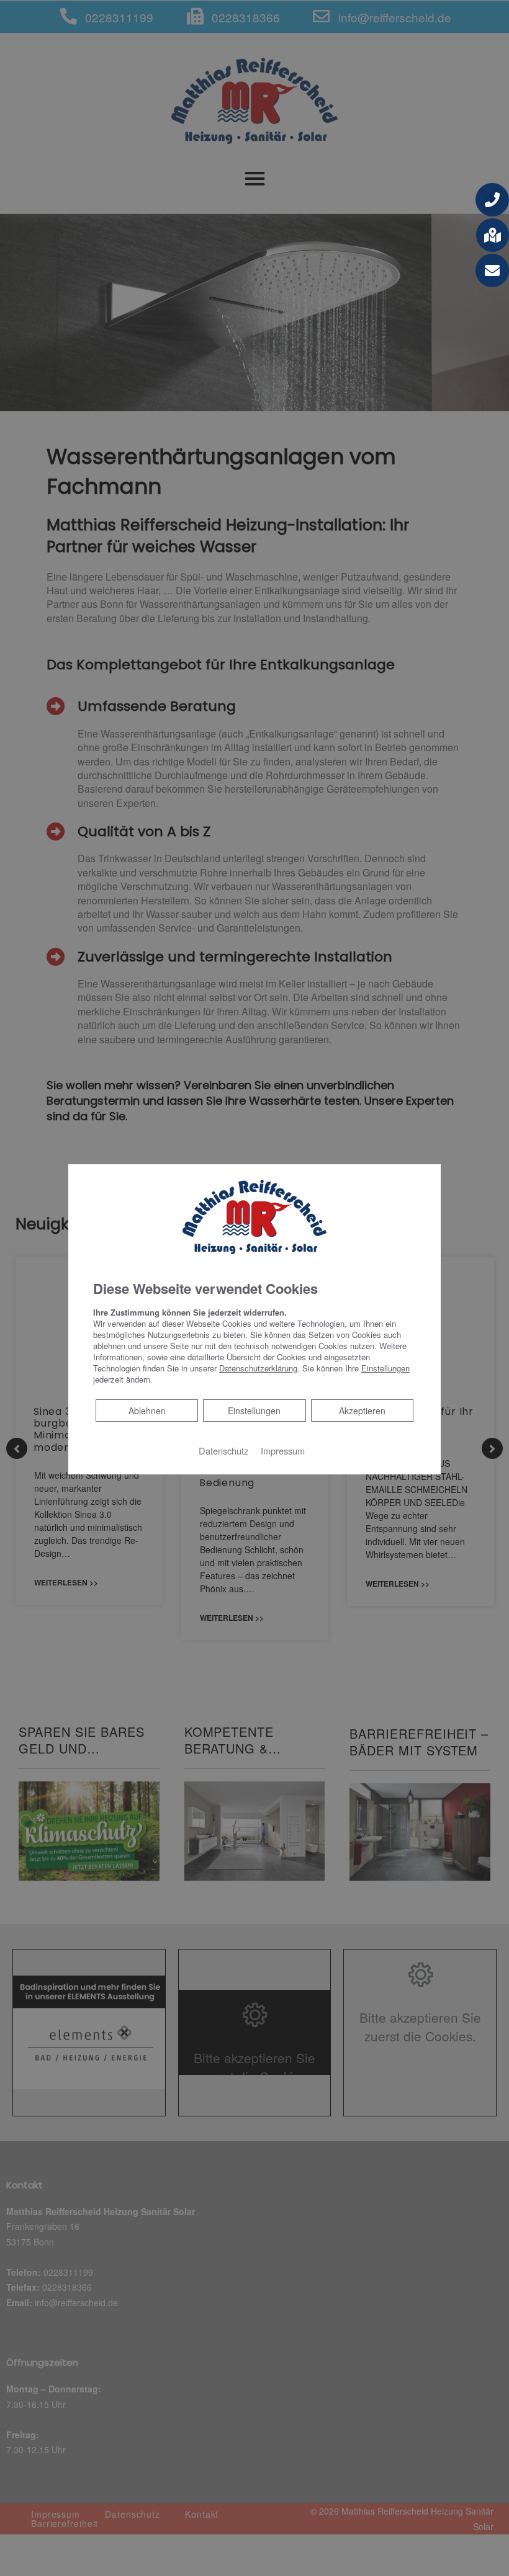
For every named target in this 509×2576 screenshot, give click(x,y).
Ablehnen (147, 1410)
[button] (492, 200)
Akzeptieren (362, 1411)
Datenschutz (223, 1451)
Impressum (283, 1451)
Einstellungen (254, 1411)
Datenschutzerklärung (258, 1368)
